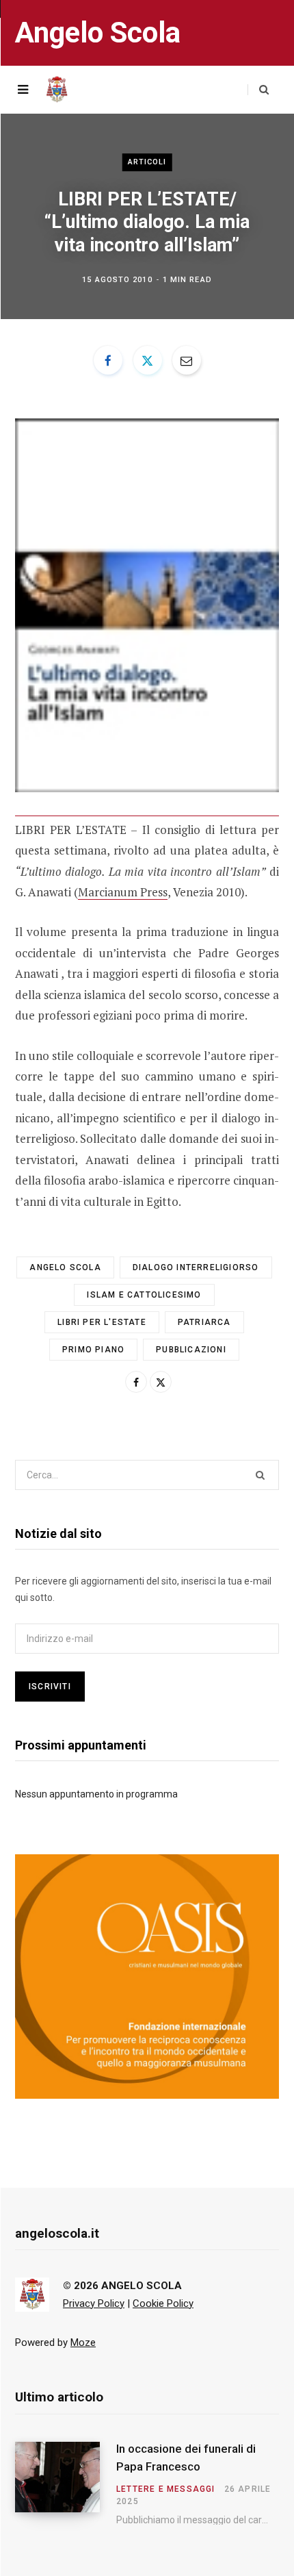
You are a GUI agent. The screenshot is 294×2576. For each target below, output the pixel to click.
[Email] (187, 360)
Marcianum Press (123, 892)
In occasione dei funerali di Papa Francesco (186, 2458)
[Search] (258, 90)
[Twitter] (148, 360)
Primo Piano (93, 1350)
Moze (83, 2343)
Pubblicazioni (191, 1350)
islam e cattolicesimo (144, 1295)
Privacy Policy (94, 2303)
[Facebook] (108, 360)
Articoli (147, 162)
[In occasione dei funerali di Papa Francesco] (66, 2484)
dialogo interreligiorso (196, 1267)
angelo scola (65, 1267)
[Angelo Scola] (57, 90)
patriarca (204, 1322)
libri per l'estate (102, 1322)
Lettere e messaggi (166, 2489)
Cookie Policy (163, 2303)
